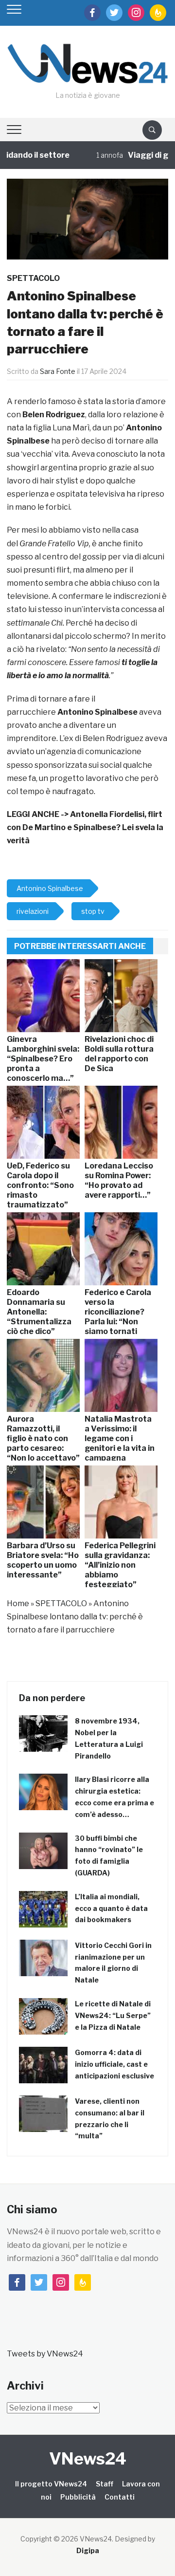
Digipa (88, 2550)
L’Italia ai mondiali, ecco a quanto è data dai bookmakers (111, 1908)
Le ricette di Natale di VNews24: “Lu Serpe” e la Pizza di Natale (113, 2015)
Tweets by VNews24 (45, 2354)
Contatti (120, 2497)
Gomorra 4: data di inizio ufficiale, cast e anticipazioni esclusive (114, 2064)
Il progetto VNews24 (51, 2484)
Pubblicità (78, 2497)
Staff (105, 2484)
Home (18, 1603)
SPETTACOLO (33, 278)
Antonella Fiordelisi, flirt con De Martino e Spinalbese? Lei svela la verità (85, 827)
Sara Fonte (58, 371)
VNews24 (88, 2458)
